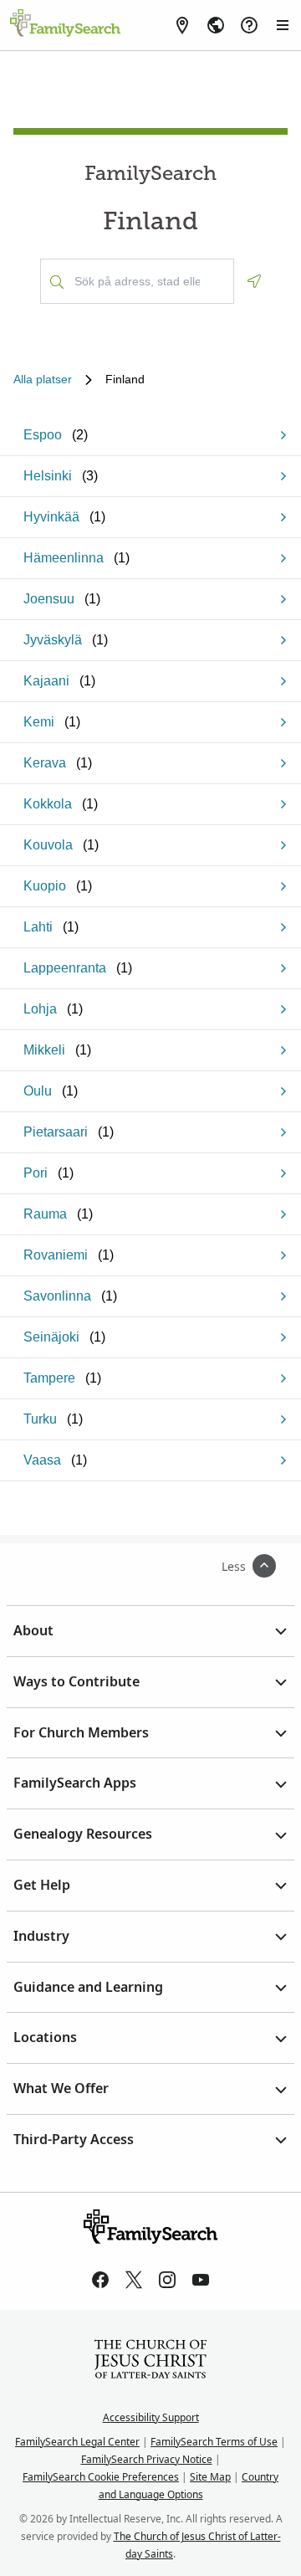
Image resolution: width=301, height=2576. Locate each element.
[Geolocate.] (254, 281)
